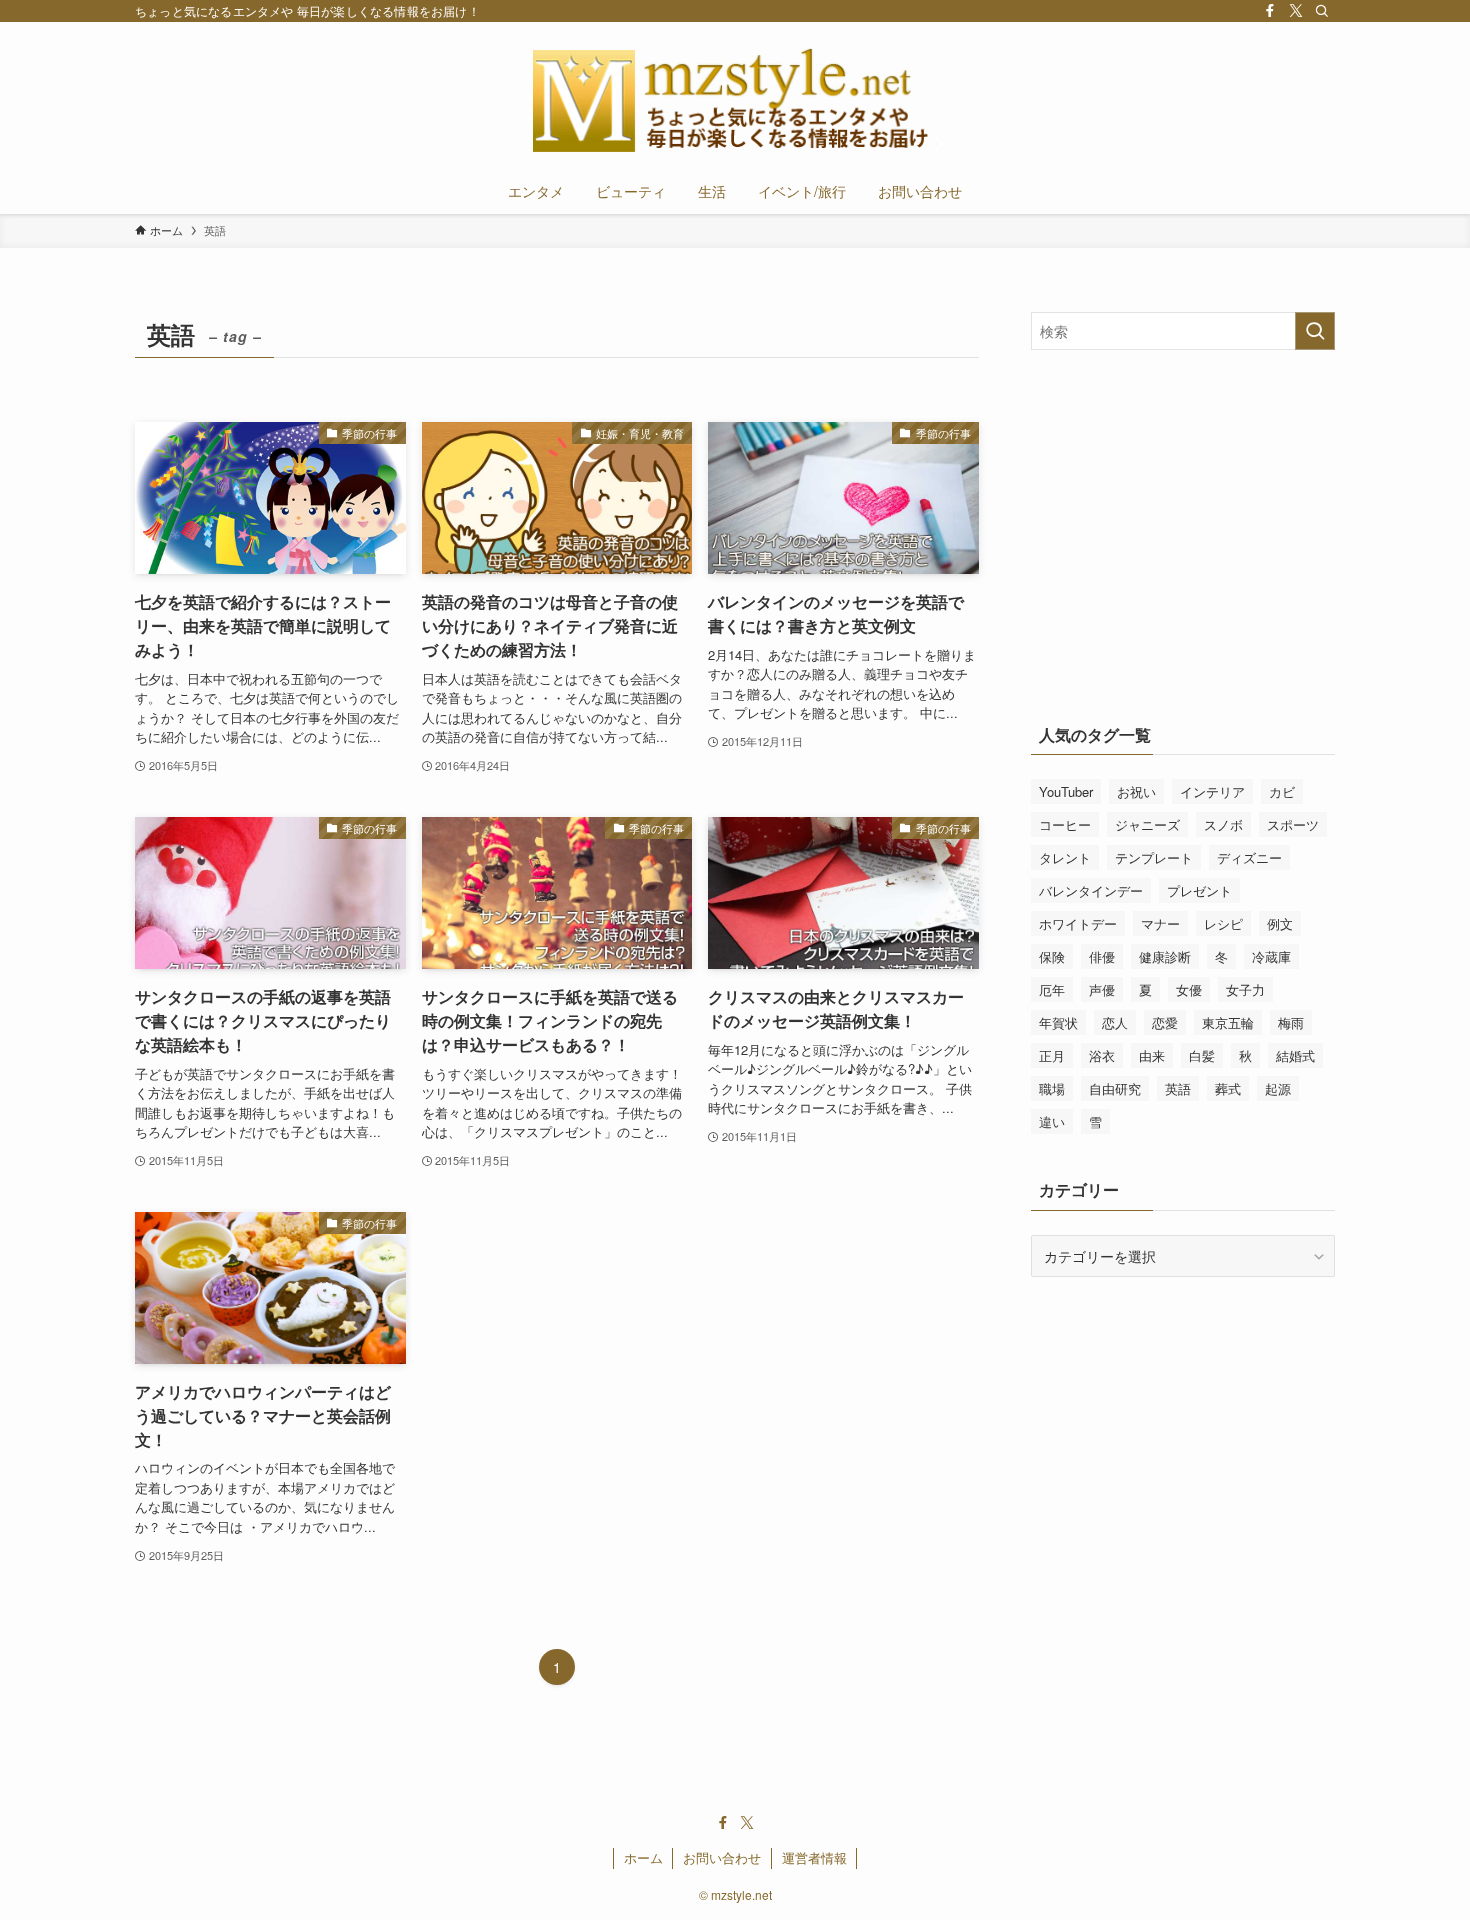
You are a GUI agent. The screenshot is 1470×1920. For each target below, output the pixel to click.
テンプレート (1154, 857)
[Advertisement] (1199, 525)
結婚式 (1295, 1055)
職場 (1052, 1088)
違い (1052, 1121)
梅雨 (1291, 1022)
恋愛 (1165, 1022)
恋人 (1115, 1022)
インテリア (1212, 791)
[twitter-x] (1296, 11)
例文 (1280, 923)
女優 (1189, 989)
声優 (1102, 989)
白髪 (1202, 1055)
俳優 (1102, 956)
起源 (1278, 1088)
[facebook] (1270, 11)
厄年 (1052, 989)
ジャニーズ (1147, 824)
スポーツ (1293, 824)
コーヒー (1065, 824)
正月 (1052, 1055)
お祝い (1136, 791)
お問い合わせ (722, 1857)
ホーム (643, 1857)
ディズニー (1249, 857)
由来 (1152, 1055)
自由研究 (1115, 1088)
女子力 (1245, 989)
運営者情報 (814, 1857)
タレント (1065, 857)
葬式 (1228, 1088)
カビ (1282, 791)
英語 (1178, 1088)
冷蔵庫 (1271, 956)
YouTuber (1066, 791)
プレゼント (1199, 890)
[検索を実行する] (1315, 331)
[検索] (1322, 11)
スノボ (1223, 824)
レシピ (1223, 923)
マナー (1160, 923)
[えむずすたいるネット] (735, 99)
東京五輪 (1228, 1022)
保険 (1052, 956)
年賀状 (1058, 1022)
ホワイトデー (1078, 923)
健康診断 (1165, 956)
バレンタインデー (1091, 890)
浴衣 (1102, 1055)
